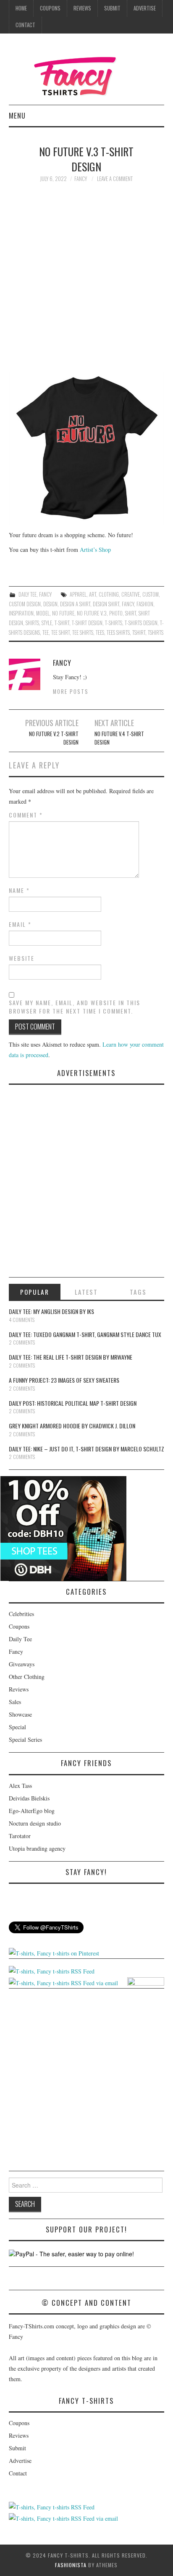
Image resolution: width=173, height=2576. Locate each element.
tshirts (156, 632)
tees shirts (118, 632)
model (43, 613)
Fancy (45, 594)
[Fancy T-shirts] (86, 72)
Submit (112, 8)
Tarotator (20, 1836)
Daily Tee (28, 594)
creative (131, 594)
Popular (35, 1292)
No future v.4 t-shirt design (119, 738)
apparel (78, 594)
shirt (131, 613)
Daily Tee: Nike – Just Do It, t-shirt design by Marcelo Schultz (86, 1449)
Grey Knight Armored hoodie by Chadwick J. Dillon (72, 1426)
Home (21, 8)
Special (17, 1727)
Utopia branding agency (37, 1848)
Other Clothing (27, 1677)
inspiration (21, 613)
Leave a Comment (115, 179)
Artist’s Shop (95, 550)
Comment (26, 815)
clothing (109, 594)
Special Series (25, 1739)
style (47, 623)
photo (116, 613)
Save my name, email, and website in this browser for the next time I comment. (75, 1007)
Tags (138, 1292)
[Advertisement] (86, 282)
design (50, 604)
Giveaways (22, 1664)
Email (20, 924)
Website (22, 958)
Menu (17, 115)
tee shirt (60, 632)
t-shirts (114, 623)
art (93, 594)
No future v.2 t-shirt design (54, 738)
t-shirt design (87, 623)
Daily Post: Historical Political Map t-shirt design (73, 1403)
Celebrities (21, 1614)
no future (63, 613)
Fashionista (71, 2565)
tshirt (139, 632)
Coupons (50, 8)
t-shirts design (141, 623)
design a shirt (75, 604)
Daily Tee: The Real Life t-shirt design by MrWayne (71, 1357)
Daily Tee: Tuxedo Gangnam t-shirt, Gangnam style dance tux (85, 1334)
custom (151, 594)
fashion (145, 604)
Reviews (82, 8)
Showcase (20, 1714)
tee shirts (83, 632)
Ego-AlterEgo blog (32, 1811)
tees (100, 632)
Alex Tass (20, 1786)
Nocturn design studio (35, 1823)
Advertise (145, 8)
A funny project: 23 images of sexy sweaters (64, 1380)
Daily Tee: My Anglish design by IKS (51, 1311)
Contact (25, 25)
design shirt (106, 604)
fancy (81, 179)
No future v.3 (92, 613)
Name (19, 890)
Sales (15, 1702)
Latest (86, 1292)
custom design (25, 604)
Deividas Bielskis (29, 1798)
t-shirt (62, 623)
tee (46, 632)
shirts (32, 623)
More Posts (71, 692)
